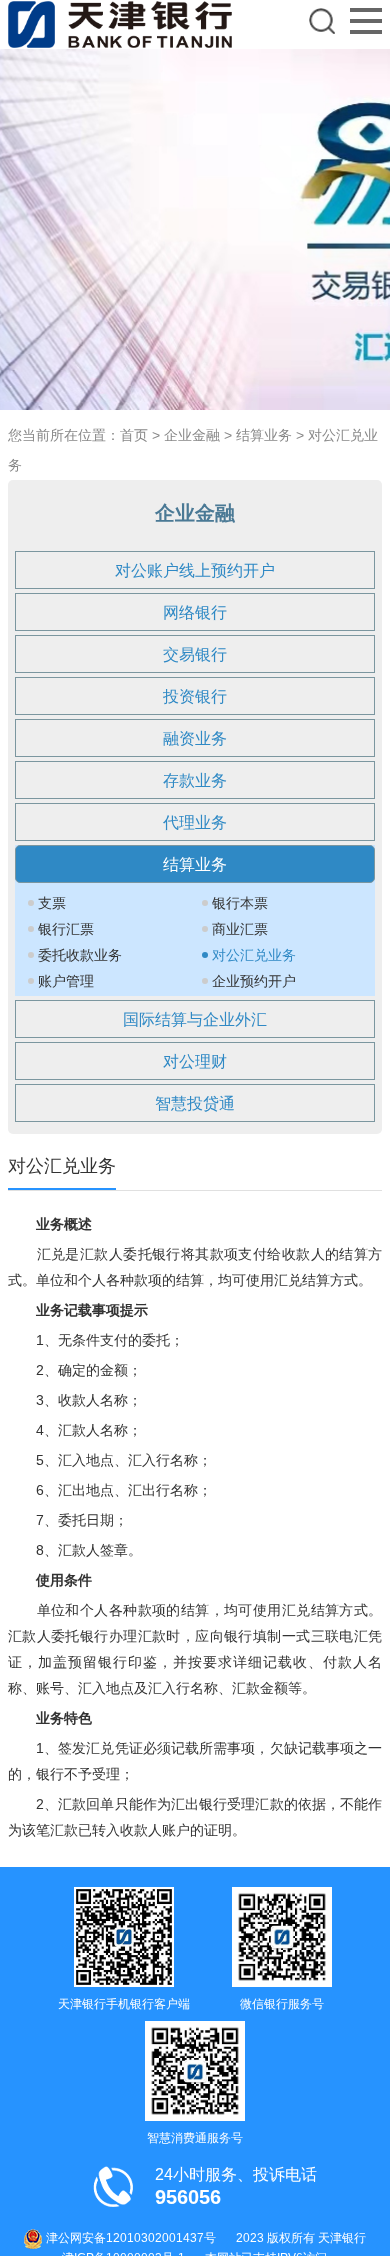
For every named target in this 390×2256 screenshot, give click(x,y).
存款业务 (195, 780)
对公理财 (195, 1061)
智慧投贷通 (195, 1103)
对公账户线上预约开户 (195, 570)
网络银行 (195, 612)
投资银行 (195, 696)
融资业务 (195, 738)
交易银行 (195, 654)
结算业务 (264, 435)
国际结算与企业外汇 (195, 1019)
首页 (134, 435)
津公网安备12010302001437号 (129, 2238)
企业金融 (192, 435)
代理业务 (195, 822)
